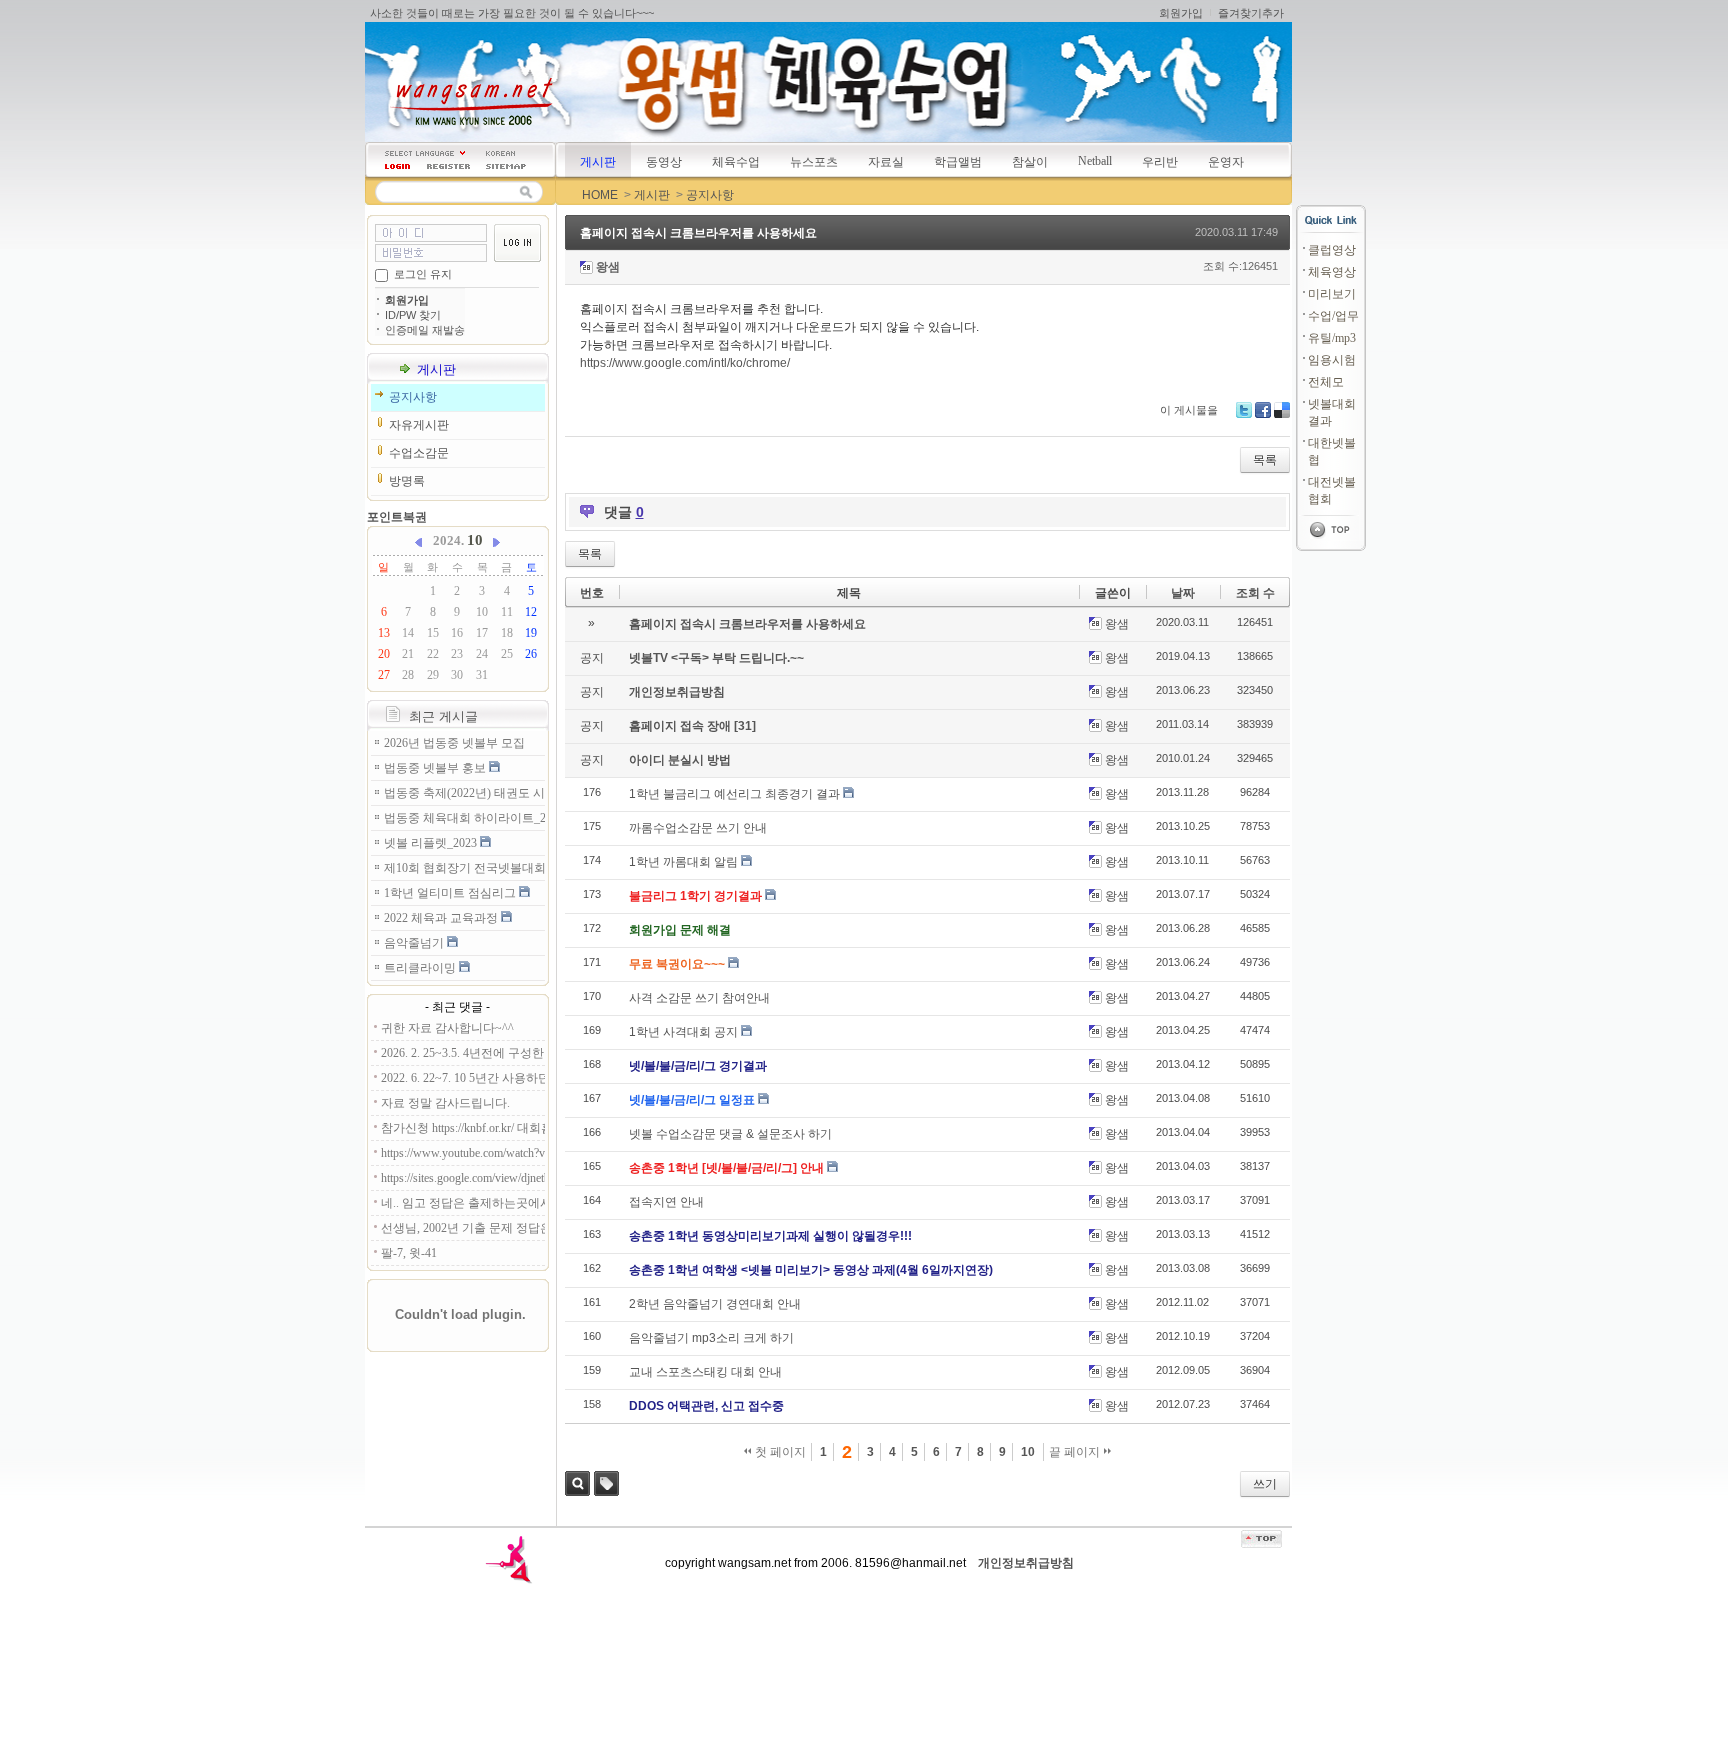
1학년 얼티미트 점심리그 (451, 893)
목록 (1265, 460)
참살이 (1030, 162)
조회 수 (1255, 593)
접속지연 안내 (666, 1202)
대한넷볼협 (1332, 451)
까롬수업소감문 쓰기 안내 (698, 828)
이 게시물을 (1189, 410)
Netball (1095, 161)
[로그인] (397, 166)
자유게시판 (419, 425)
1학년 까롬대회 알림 (683, 862)
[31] (745, 726)
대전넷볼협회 (1332, 490)
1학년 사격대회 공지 (683, 1032)
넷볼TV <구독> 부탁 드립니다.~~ (716, 658)
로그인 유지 (423, 274)
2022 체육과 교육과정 (442, 918)
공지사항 (710, 195)
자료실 (886, 162)
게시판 (598, 162)
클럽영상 (1332, 250)
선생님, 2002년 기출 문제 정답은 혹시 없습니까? (463, 1228)
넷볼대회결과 (1332, 412)
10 (1028, 1452)
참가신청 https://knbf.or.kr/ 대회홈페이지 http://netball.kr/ (463, 1128)
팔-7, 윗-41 (409, 1253)
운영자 (1226, 162)
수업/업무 (1333, 316)
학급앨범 (958, 162)
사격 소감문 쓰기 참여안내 (699, 998)
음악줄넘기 (415, 943)
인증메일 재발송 (425, 330)
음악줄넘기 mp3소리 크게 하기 (711, 1338)
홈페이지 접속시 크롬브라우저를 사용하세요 (698, 233)
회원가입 (1181, 13)
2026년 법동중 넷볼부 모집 (454, 743)
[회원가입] (448, 166)
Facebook (1263, 410)
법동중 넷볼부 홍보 (436, 768)
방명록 (407, 481)
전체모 (1326, 382)
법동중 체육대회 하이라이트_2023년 (464, 818)
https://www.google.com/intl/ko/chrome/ (685, 363)
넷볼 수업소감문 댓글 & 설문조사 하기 (730, 1134)
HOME (600, 195)
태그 (606, 1483)
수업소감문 (419, 453)
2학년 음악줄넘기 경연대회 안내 (715, 1304)
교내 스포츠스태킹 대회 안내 (705, 1372)
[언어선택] (425, 153)
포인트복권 (397, 517)
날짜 (1183, 593)
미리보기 (1332, 294)
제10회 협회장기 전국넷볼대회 (464, 868)
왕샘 (608, 267)
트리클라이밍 (421, 968)
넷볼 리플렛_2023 (432, 843)
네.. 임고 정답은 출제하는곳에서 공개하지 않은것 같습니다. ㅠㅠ (463, 1203)
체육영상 (1332, 272)
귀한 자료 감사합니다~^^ (447, 1028)
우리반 (1160, 162)
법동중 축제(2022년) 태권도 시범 (464, 793)
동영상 (664, 162)
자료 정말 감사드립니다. (445, 1103)
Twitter (1244, 410)
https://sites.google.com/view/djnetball (463, 1178)
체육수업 (736, 162)
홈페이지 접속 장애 (681, 726)
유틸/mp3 (1332, 338)
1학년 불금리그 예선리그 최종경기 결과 (734, 794)
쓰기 (1265, 1484)
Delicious (1282, 410)
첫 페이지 (779, 1452)
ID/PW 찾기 (413, 315)
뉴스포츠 (814, 162)
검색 (577, 1483)
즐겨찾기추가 (1251, 13)
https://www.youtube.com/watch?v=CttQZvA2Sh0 (463, 1153)
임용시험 (1332, 360)
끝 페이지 (1076, 1452)
